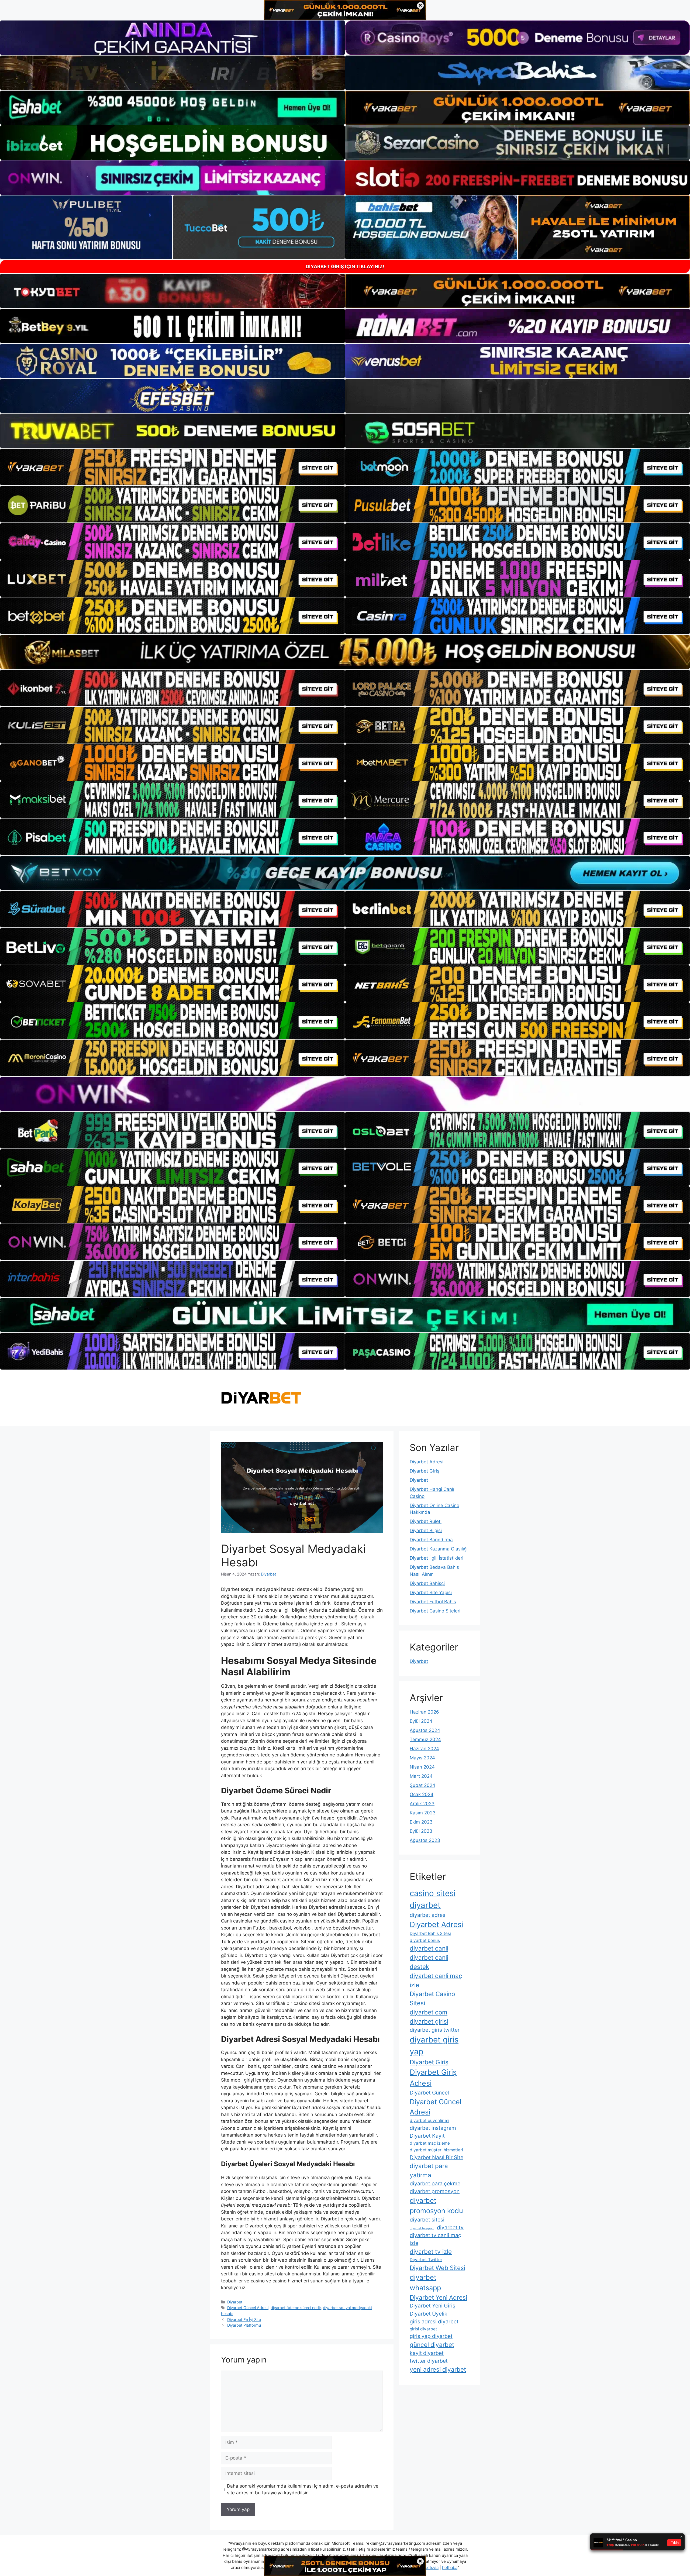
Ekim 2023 (421, 1822)
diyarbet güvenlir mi (429, 2121)
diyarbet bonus (425, 1940)
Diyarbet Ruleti (426, 1521)
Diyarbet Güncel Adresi (248, 2308)
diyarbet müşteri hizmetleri (436, 2150)
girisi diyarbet (423, 2329)
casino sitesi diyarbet (433, 1899)
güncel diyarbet (432, 2345)
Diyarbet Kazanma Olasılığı (439, 1549)
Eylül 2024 (421, 1721)
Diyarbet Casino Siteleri (435, 1611)
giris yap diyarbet (431, 2336)
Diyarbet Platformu (244, 2325)
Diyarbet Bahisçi (427, 1583)
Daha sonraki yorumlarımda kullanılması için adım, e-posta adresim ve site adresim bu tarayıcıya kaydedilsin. (303, 2489)
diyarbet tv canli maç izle (435, 2239)
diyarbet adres (427, 1915)
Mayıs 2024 (422, 1758)
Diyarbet (235, 2302)
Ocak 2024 (422, 1794)
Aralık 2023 (422, 1804)
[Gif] (345, 652)
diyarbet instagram (433, 2128)
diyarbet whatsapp (425, 2282)
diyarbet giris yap (434, 2046)
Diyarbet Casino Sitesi (432, 1998)
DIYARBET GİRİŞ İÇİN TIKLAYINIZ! (345, 266)
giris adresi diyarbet (434, 2322)
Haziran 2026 (424, 1712)
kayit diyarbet (427, 2353)
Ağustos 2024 (425, 1730)
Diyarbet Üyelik (429, 2314)
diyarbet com (429, 2012)
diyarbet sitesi (427, 2220)
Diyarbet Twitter (426, 2260)
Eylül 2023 (421, 1831)
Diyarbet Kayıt (427, 2136)
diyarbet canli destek (429, 1962)
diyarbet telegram (422, 2228)
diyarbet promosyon (435, 2191)
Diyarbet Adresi (427, 1462)
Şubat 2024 (422, 1785)
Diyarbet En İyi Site (244, 2319)
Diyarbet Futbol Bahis (433, 1602)
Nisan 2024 (422, 1767)
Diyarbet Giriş (425, 1471)
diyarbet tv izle (431, 2252)
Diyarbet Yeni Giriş (432, 2306)
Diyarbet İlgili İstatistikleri (437, 1558)
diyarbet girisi (429, 2021)
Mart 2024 (421, 1776)
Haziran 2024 (424, 1749)
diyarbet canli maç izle (436, 1980)
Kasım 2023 (423, 1813)
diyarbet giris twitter (435, 2030)
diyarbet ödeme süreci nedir (296, 2308)
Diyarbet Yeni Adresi (438, 2297)
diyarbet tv (450, 2227)
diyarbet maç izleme (430, 2143)
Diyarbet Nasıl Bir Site (437, 2157)
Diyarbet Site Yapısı (431, 1593)
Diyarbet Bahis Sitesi (430, 1933)
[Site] (172, 467)
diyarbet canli (429, 1948)
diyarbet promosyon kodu (436, 2205)
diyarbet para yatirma (429, 2170)
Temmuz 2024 (425, 1739)
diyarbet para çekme (435, 2183)
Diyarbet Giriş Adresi (433, 2078)
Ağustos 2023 (425, 1840)
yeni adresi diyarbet (438, 2369)
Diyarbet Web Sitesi (437, 2268)
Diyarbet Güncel (429, 2093)
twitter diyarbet (429, 2361)
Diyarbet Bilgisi (426, 1531)
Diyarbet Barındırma (431, 1540)
